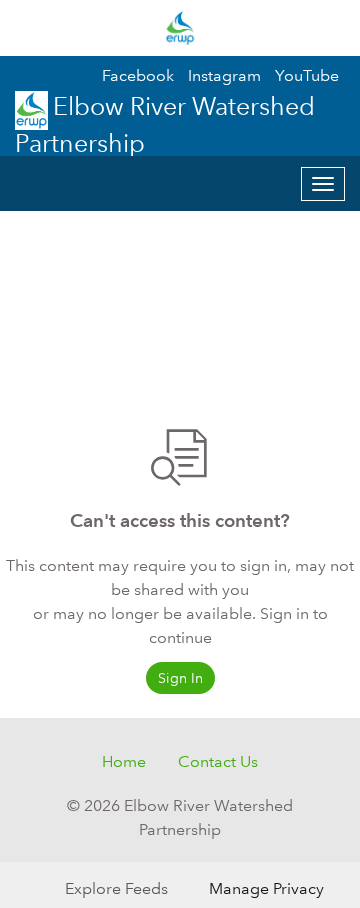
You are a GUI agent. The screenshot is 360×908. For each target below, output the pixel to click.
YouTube (307, 75)
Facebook (138, 75)
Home (124, 761)
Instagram (224, 75)
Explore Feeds (116, 888)
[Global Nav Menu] (28, 28)
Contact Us (218, 761)
